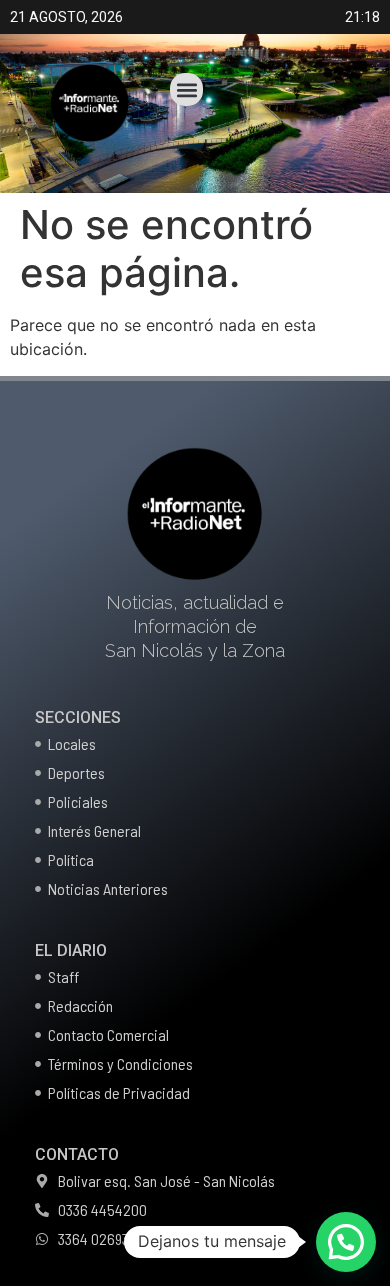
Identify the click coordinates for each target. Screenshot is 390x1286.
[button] (186, 89)
